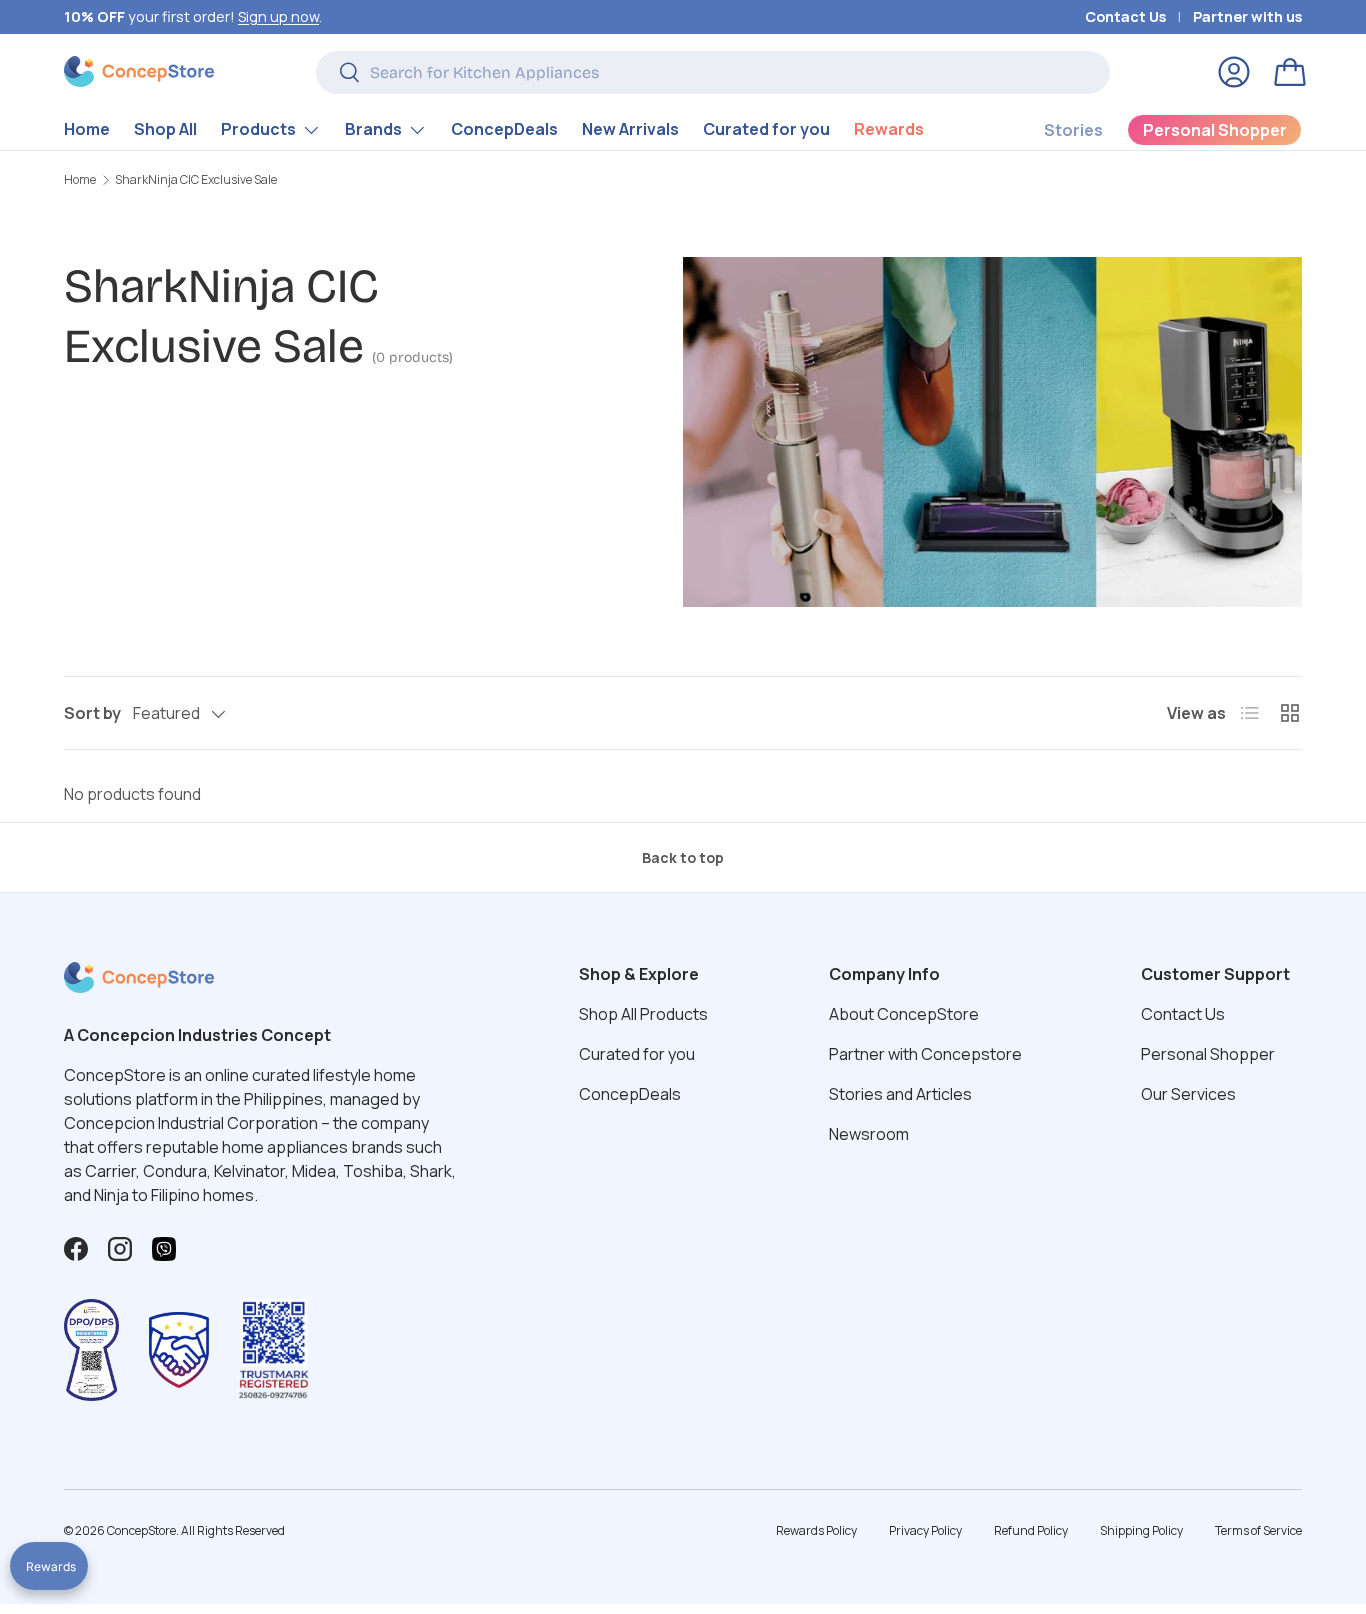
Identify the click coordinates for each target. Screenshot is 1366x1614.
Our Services (1188, 1094)
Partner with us (1247, 16)
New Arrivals (630, 129)
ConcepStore (141, 1530)
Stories (1073, 130)
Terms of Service (1258, 1530)
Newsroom (869, 1134)
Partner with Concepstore (925, 1054)
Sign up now (278, 16)
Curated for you (766, 129)
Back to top (683, 857)
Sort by (92, 713)
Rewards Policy (816, 1530)
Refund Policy (1031, 1530)
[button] (1290, 72)
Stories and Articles (900, 1094)
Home (87, 129)
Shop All (165, 129)
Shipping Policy (1141, 1530)
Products (258, 129)
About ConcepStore (904, 1014)
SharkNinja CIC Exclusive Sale (196, 180)
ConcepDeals (504, 129)
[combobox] (713, 72)
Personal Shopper (1208, 1054)
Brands (373, 129)
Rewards (889, 129)
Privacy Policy (925, 1530)
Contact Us (1125, 16)
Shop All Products (643, 1014)
